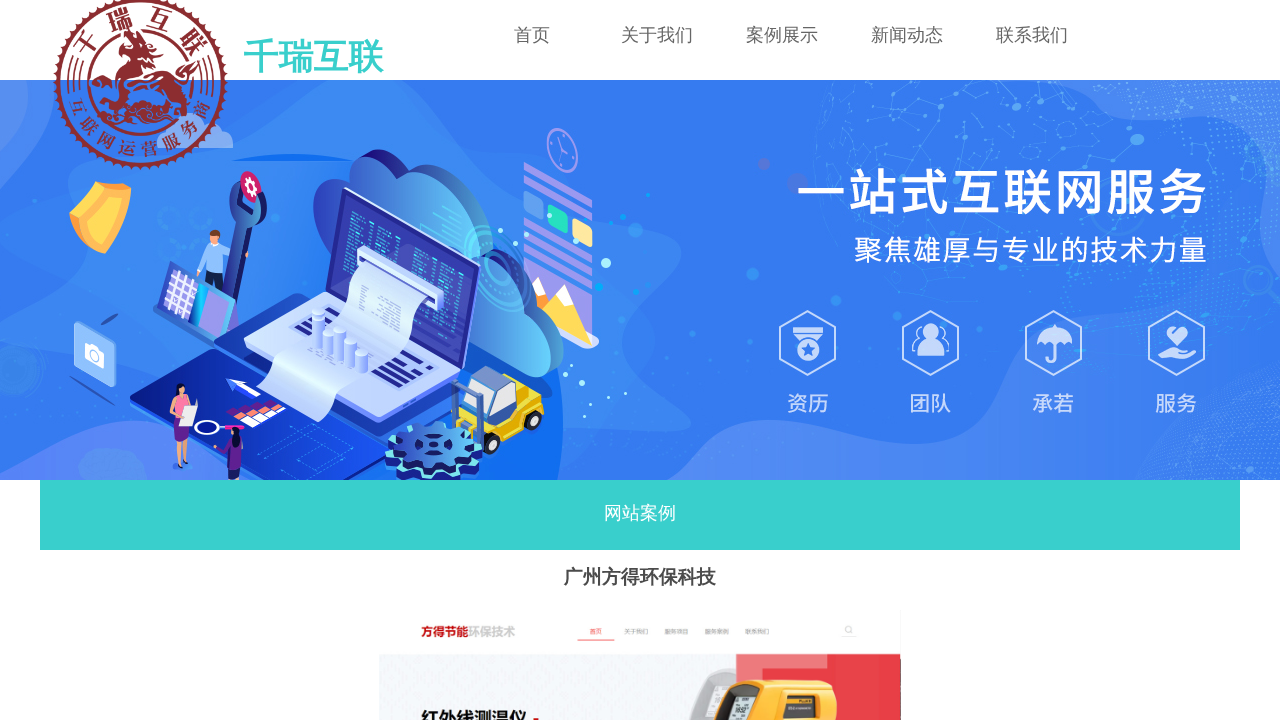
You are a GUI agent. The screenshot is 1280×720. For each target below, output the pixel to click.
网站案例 (640, 513)
